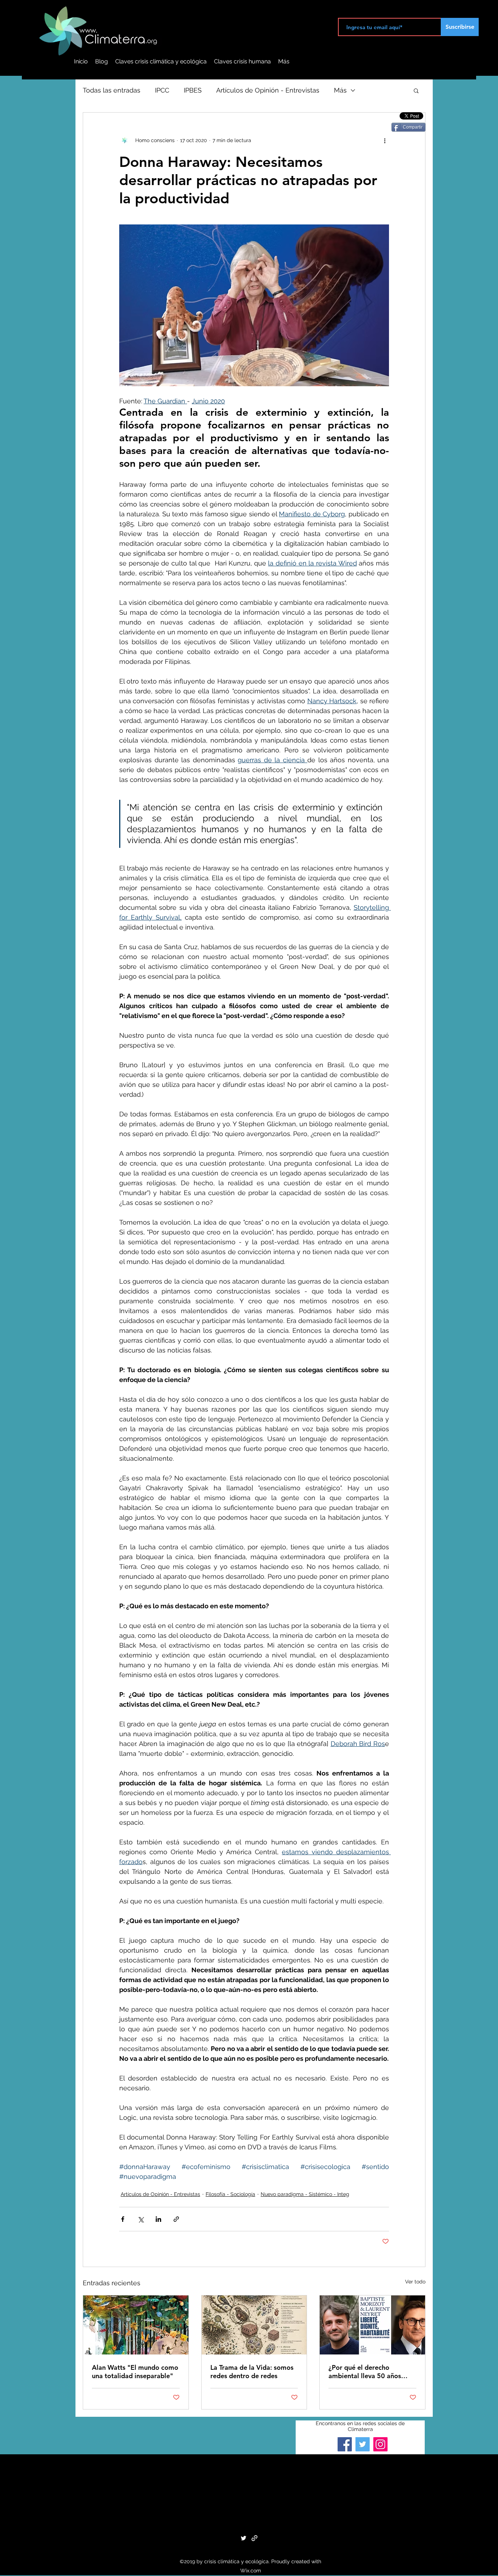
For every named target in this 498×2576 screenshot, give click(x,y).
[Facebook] (345, 2444)
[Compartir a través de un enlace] (176, 2219)
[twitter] (244, 2538)
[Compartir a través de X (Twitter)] (141, 2219)
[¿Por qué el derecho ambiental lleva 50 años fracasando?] (372, 2325)
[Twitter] (363, 2444)
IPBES (193, 90)
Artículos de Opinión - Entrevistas (268, 90)
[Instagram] (380, 2444)
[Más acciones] (385, 140)
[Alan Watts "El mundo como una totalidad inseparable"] (136, 2325)
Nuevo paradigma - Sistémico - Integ (305, 2194)
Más (340, 90)
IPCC (162, 90)
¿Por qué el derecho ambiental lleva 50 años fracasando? (365, 2372)
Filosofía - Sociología (230, 2194)
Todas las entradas (112, 90)
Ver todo (415, 2282)
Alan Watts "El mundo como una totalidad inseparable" (135, 2372)
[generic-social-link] (254, 2538)
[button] (416, 90)
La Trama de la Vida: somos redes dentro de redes (252, 2372)
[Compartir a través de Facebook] (123, 2219)
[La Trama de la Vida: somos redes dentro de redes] (254, 2325)
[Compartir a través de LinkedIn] (158, 2219)
